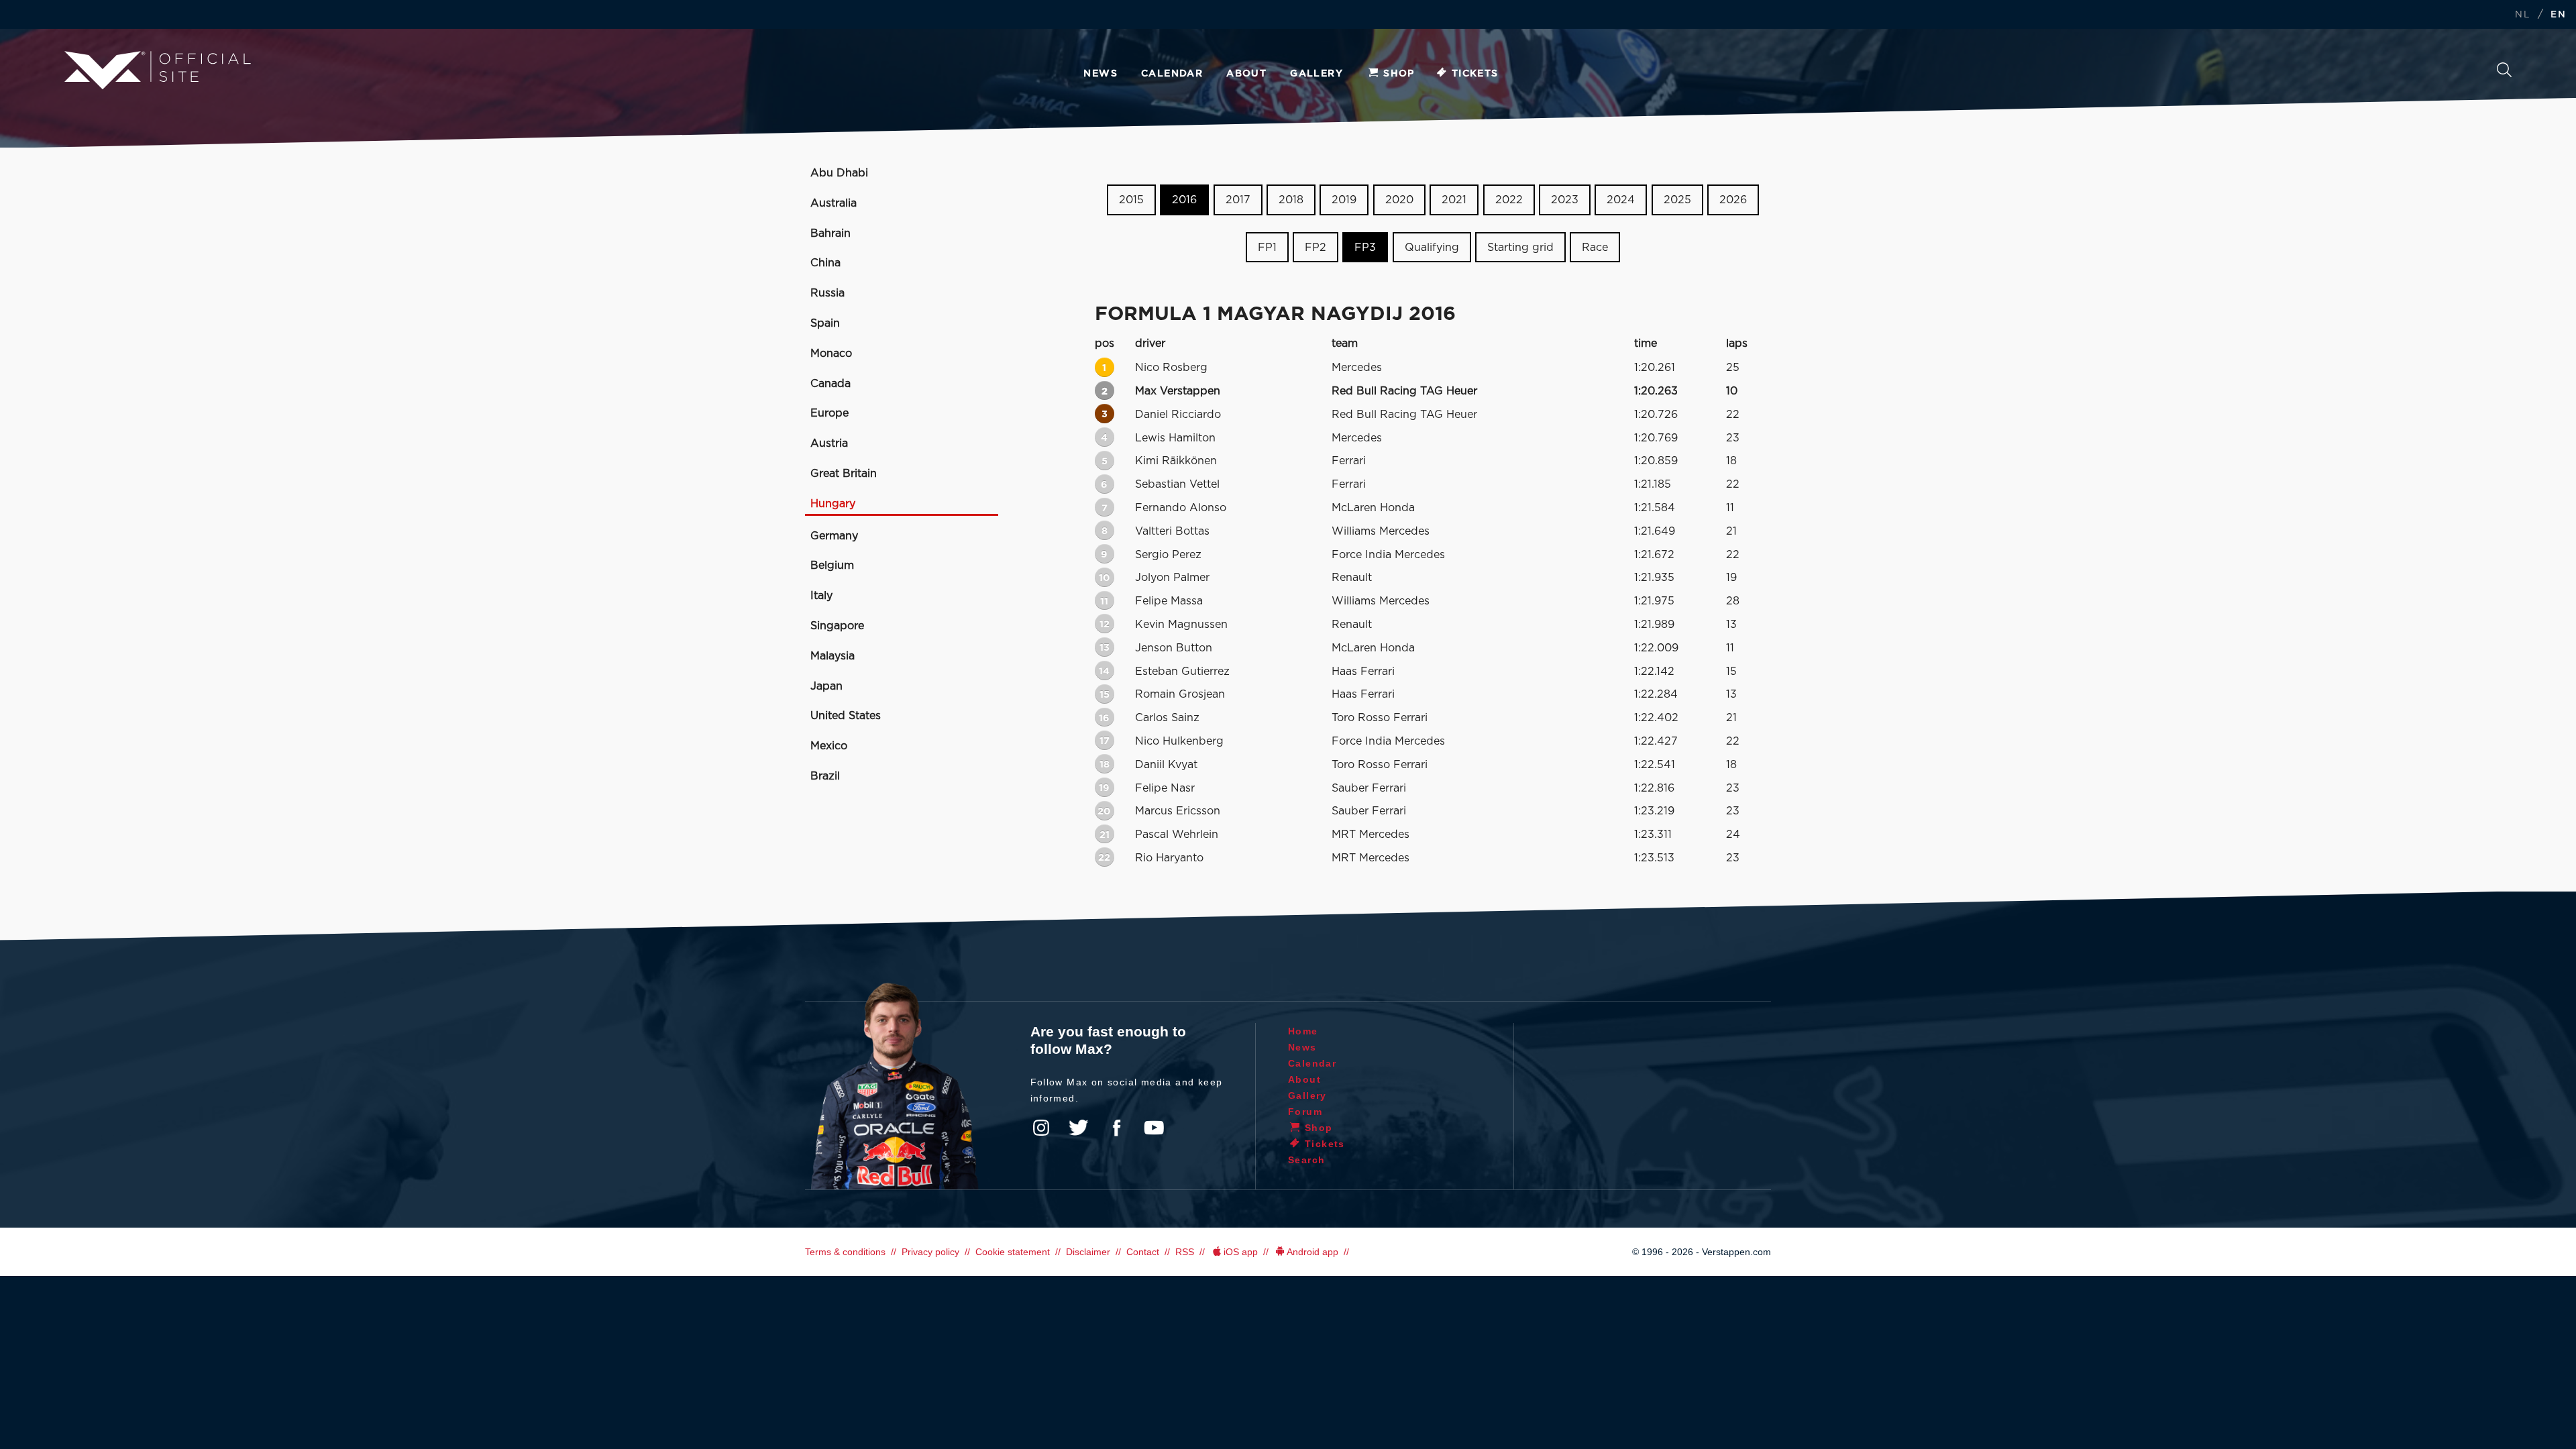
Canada (830, 384)
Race (1595, 248)
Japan (826, 686)
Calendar (1172, 74)
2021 (1454, 200)
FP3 (1365, 248)
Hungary (833, 504)
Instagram (1041, 1128)
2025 (1677, 200)
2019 (1344, 200)
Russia (827, 293)
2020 (1399, 200)
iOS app (1241, 1252)
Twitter (1079, 1128)
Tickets (1475, 74)
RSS (1185, 1252)
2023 (1565, 200)
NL (2522, 15)
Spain (825, 323)
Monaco (831, 354)
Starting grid (1520, 248)
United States (846, 716)
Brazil (825, 776)
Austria (829, 443)
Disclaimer (1088, 1252)
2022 (1509, 200)
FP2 (1316, 248)
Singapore (837, 626)
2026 (1733, 200)
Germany (834, 536)
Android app (1312, 1252)
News (1101, 74)
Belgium (832, 566)
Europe (829, 413)
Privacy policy (930, 1252)
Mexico (829, 746)
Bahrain (830, 233)
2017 (1238, 200)
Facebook (1116, 1128)
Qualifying (1432, 248)
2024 (1621, 200)
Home (1303, 1031)
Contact (1143, 1252)
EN (2558, 15)
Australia (834, 203)
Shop (1399, 74)
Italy (821, 596)
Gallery (1317, 74)
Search (2504, 73)
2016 (1184, 200)
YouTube (1154, 1128)
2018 (1291, 200)
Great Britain (844, 474)
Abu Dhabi (839, 173)
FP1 (1267, 248)
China (825, 263)
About (1246, 74)
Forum (1305, 1112)
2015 (1131, 200)
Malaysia (833, 656)
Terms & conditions (845, 1252)
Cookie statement (1013, 1252)
